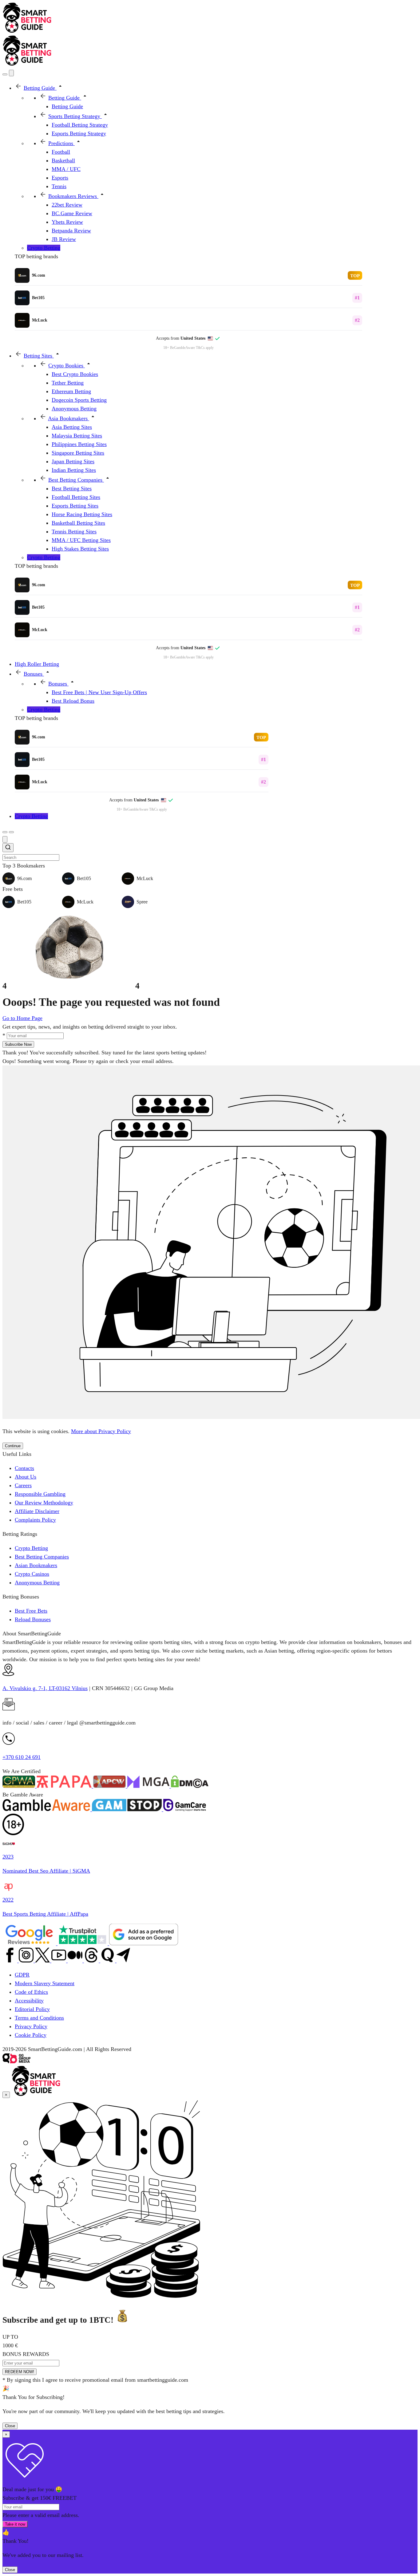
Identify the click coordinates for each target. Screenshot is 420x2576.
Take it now (15, 2524)
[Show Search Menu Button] (5, 74)
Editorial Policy (32, 2009)
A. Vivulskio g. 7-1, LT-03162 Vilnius (45, 1688)
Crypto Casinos (32, 1574)
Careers (23, 1485)
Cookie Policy (31, 2035)
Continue (13, 1446)
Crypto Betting (31, 1548)
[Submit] (8, 848)
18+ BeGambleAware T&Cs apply (188, 348)
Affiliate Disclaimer (37, 1511)
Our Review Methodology (44, 1503)
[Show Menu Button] (11, 832)
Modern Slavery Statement (45, 1983)
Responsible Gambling (40, 1494)
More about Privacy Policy (101, 1431)
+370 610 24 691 (22, 1757)
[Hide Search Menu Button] (5, 839)
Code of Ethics (31, 1992)
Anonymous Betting (37, 1582)
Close (10, 2426)
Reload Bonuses (33, 1619)
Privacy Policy (31, 2026)
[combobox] (210, 852)
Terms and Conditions (39, 2018)
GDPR (22, 1975)
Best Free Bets (31, 1611)
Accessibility (29, 2001)
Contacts (24, 1468)
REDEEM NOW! (20, 2372)
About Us (26, 1477)
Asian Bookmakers (36, 1565)
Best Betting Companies (42, 1557)
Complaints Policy (35, 1520)
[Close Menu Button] (11, 73)
